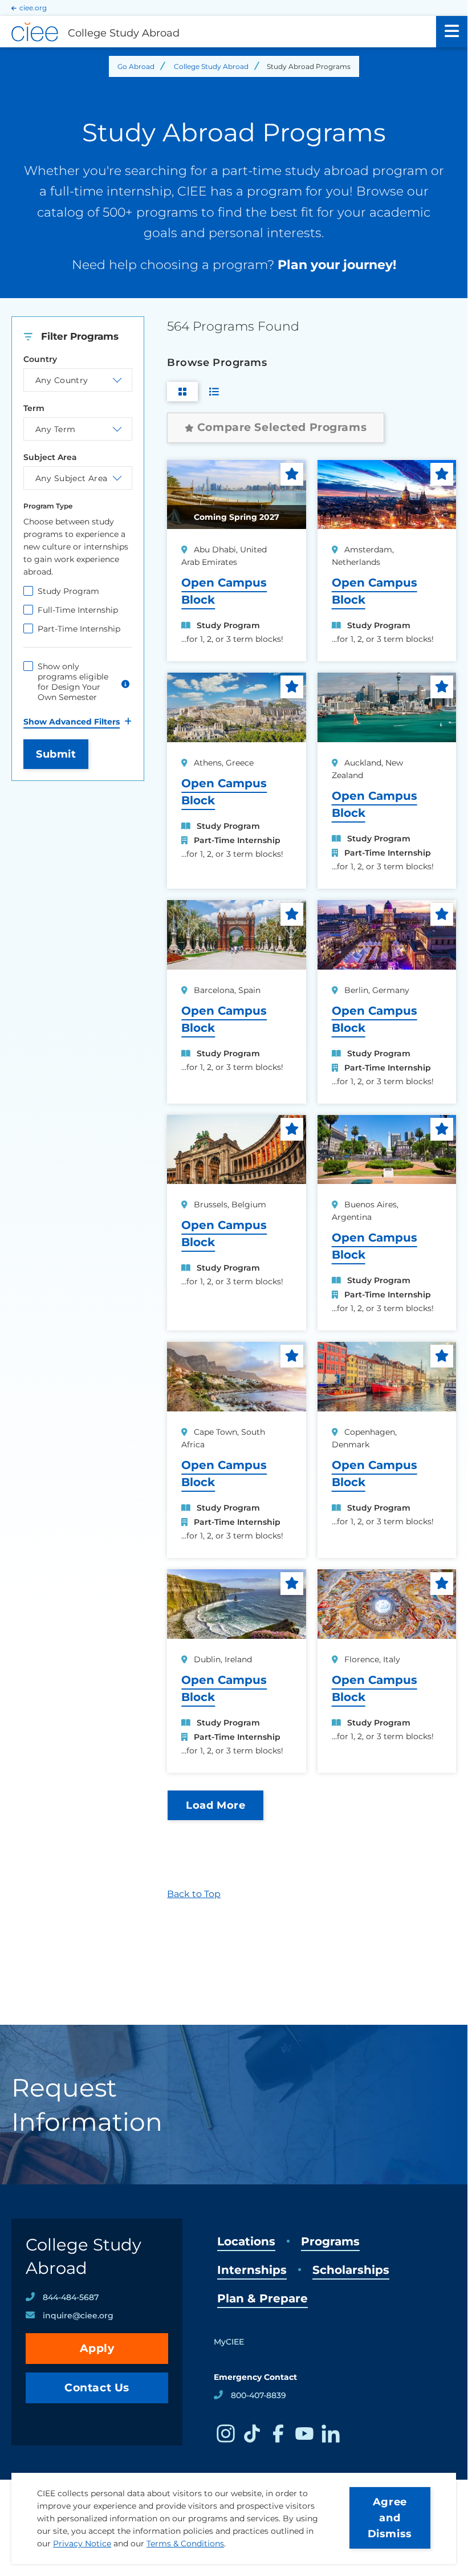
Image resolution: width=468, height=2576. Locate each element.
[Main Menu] (452, 32)
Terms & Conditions (185, 2544)
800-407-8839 (259, 2395)
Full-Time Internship (78, 610)
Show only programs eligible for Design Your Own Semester (73, 682)
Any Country (62, 380)
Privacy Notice (82, 2544)
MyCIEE (229, 2342)
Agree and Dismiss (390, 2518)
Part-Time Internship (79, 629)
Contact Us (97, 2388)
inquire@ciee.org (78, 2315)
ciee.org (33, 8)
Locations (246, 2241)
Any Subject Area (72, 478)
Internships (252, 2270)
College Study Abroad (211, 66)
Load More (215, 1805)
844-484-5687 (71, 2297)
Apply (97, 2348)
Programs (330, 2241)
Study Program (68, 591)
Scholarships (351, 2270)
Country (40, 359)
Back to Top (194, 1894)
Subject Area (50, 457)
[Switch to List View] (214, 392)
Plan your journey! (337, 265)
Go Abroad (136, 66)
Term (34, 408)
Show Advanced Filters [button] (72, 722)
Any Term (55, 429)
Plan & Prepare (263, 2298)
